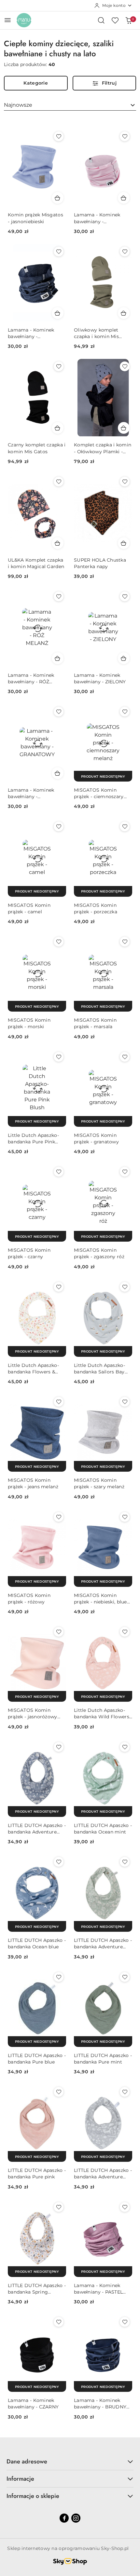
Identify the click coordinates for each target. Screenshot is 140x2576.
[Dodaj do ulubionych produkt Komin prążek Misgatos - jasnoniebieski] (59, 136)
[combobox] (70, 105)
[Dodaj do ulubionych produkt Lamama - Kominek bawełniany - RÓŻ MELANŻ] (59, 596)
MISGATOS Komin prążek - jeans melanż (33, 1483)
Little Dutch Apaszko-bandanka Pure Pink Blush (33, 1139)
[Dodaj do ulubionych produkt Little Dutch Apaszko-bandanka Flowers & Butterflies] (59, 1287)
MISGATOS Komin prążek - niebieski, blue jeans (100, 1599)
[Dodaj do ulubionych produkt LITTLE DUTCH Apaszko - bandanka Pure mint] (125, 1977)
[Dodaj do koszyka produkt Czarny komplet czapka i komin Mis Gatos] (58, 428)
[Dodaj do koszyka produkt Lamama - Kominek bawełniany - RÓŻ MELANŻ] (58, 658)
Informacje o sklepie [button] (33, 2496)
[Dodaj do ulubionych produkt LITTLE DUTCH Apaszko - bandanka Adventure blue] (59, 1747)
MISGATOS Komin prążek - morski (29, 1023)
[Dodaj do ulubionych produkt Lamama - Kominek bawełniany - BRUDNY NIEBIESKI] (125, 2322)
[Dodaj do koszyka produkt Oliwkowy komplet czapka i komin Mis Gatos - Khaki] (124, 313)
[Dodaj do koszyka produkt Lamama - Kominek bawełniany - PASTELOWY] (124, 198)
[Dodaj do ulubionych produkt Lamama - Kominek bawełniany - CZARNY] (59, 2322)
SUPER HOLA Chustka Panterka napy (100, 563)
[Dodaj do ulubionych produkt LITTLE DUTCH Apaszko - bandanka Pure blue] (59, 1977)
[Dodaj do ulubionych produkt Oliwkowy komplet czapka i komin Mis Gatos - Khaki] (125, 252)
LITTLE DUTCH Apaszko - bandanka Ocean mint (103, 1829)
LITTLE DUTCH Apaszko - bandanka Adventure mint (103, 1944)
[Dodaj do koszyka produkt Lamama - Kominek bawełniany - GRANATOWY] (58, 773)
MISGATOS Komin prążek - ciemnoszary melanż (99, 793)
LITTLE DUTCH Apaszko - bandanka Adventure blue (37, 1829)
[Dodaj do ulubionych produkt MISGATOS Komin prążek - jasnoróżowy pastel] (59, 1632)
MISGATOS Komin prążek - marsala (95, 1023)
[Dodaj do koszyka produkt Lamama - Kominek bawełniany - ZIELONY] (124, 658)
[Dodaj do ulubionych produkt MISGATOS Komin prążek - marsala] (125, 942)
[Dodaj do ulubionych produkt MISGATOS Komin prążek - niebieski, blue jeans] (125, 1517)
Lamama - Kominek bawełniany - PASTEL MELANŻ (98, 2289)
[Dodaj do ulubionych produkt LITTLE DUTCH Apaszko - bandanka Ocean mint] (125, 1747)
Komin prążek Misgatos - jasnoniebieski (35, 218)
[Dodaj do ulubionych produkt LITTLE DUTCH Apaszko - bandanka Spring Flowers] (59, 2207)
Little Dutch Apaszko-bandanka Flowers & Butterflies (33, 1369)
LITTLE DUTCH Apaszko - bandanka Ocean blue (37, 1943)
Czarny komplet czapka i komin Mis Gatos (37, 448)
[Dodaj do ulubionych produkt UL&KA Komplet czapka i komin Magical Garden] (59, 482)
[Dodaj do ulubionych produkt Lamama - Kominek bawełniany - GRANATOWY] (59, 712)
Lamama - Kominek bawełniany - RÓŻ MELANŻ (31, 679)
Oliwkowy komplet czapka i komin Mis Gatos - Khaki (96, 333)
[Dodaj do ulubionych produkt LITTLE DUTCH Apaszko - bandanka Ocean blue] (59, 1862)
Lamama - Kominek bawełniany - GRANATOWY (31, 793)
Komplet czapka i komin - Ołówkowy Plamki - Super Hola (103, 448)
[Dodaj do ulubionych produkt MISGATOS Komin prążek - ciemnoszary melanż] (125, 712)
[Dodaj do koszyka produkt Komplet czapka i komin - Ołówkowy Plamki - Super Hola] (124, 428)
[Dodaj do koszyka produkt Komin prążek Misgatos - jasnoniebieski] (58, 198)
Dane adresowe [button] (27, 2461)
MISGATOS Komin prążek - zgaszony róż (99, 1253)
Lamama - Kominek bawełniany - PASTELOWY (97, 218)
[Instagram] (76, 2518)
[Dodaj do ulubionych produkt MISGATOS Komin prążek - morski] (59, 942)
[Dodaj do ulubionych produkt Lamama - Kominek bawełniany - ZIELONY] (125, 596)
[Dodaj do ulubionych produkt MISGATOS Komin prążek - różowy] (59, 1517)
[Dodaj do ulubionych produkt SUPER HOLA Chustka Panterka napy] (125, 482)
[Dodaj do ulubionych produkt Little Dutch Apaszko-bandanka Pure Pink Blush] (59, 1057)
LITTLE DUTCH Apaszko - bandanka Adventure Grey (103, 2174)
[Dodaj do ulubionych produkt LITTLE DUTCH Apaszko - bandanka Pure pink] (59, 2092)
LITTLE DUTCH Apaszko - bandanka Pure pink (37, 2174)
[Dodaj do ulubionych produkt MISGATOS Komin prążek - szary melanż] (125, 1402)
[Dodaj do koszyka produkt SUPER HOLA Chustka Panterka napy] (124, 543)
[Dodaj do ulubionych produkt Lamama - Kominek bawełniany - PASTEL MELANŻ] (125, 2207)
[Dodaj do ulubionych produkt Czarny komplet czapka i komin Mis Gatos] (59, 366)
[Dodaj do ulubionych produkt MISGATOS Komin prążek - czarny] (59, 1172)
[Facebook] (64, 2518)
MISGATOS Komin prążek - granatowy (96, 1138)
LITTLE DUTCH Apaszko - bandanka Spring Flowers (37, 2289)
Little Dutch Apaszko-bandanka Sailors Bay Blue (99, 1369)
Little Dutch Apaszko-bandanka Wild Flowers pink (102, 1714)
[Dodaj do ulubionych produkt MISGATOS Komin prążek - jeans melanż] (59, 1402)
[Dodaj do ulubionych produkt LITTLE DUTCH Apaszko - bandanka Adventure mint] (125, 1862)
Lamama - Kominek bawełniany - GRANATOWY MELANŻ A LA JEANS (35, 333)
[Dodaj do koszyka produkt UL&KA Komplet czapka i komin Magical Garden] (58, 543)
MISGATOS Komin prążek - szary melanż (99, 1483)
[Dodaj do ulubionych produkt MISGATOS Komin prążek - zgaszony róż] (125, 1172)
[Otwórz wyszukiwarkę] (101, 20)
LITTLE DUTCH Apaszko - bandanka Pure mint (103, 2059)
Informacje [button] (20, 2479)
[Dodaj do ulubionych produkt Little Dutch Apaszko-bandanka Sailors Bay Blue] (125, 1287)
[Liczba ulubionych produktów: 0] (115, 20)
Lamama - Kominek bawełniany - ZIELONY (100, 678)
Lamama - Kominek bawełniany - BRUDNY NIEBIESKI (100, 2404)
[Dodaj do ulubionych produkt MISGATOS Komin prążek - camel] (59, 826)
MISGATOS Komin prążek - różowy (29, 1599)
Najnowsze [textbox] (18, 105)
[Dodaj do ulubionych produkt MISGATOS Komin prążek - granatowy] (125, 1057)
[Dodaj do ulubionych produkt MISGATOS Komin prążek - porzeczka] (125, 826)
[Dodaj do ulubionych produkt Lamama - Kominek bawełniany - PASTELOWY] (125, 136)
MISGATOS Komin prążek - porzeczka (96, 908)
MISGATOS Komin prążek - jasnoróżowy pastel (33, 1714)
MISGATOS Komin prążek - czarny (29, 1253)
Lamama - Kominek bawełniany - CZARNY (33, 2404)
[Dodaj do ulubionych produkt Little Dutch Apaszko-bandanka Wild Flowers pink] (125, 1632)
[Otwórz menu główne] (8, 20)
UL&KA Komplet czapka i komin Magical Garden (36, 563)
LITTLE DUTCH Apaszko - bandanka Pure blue (37, 2059)
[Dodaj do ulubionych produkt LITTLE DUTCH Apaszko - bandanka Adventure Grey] (125, 2092)
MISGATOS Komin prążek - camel (29, 908)
